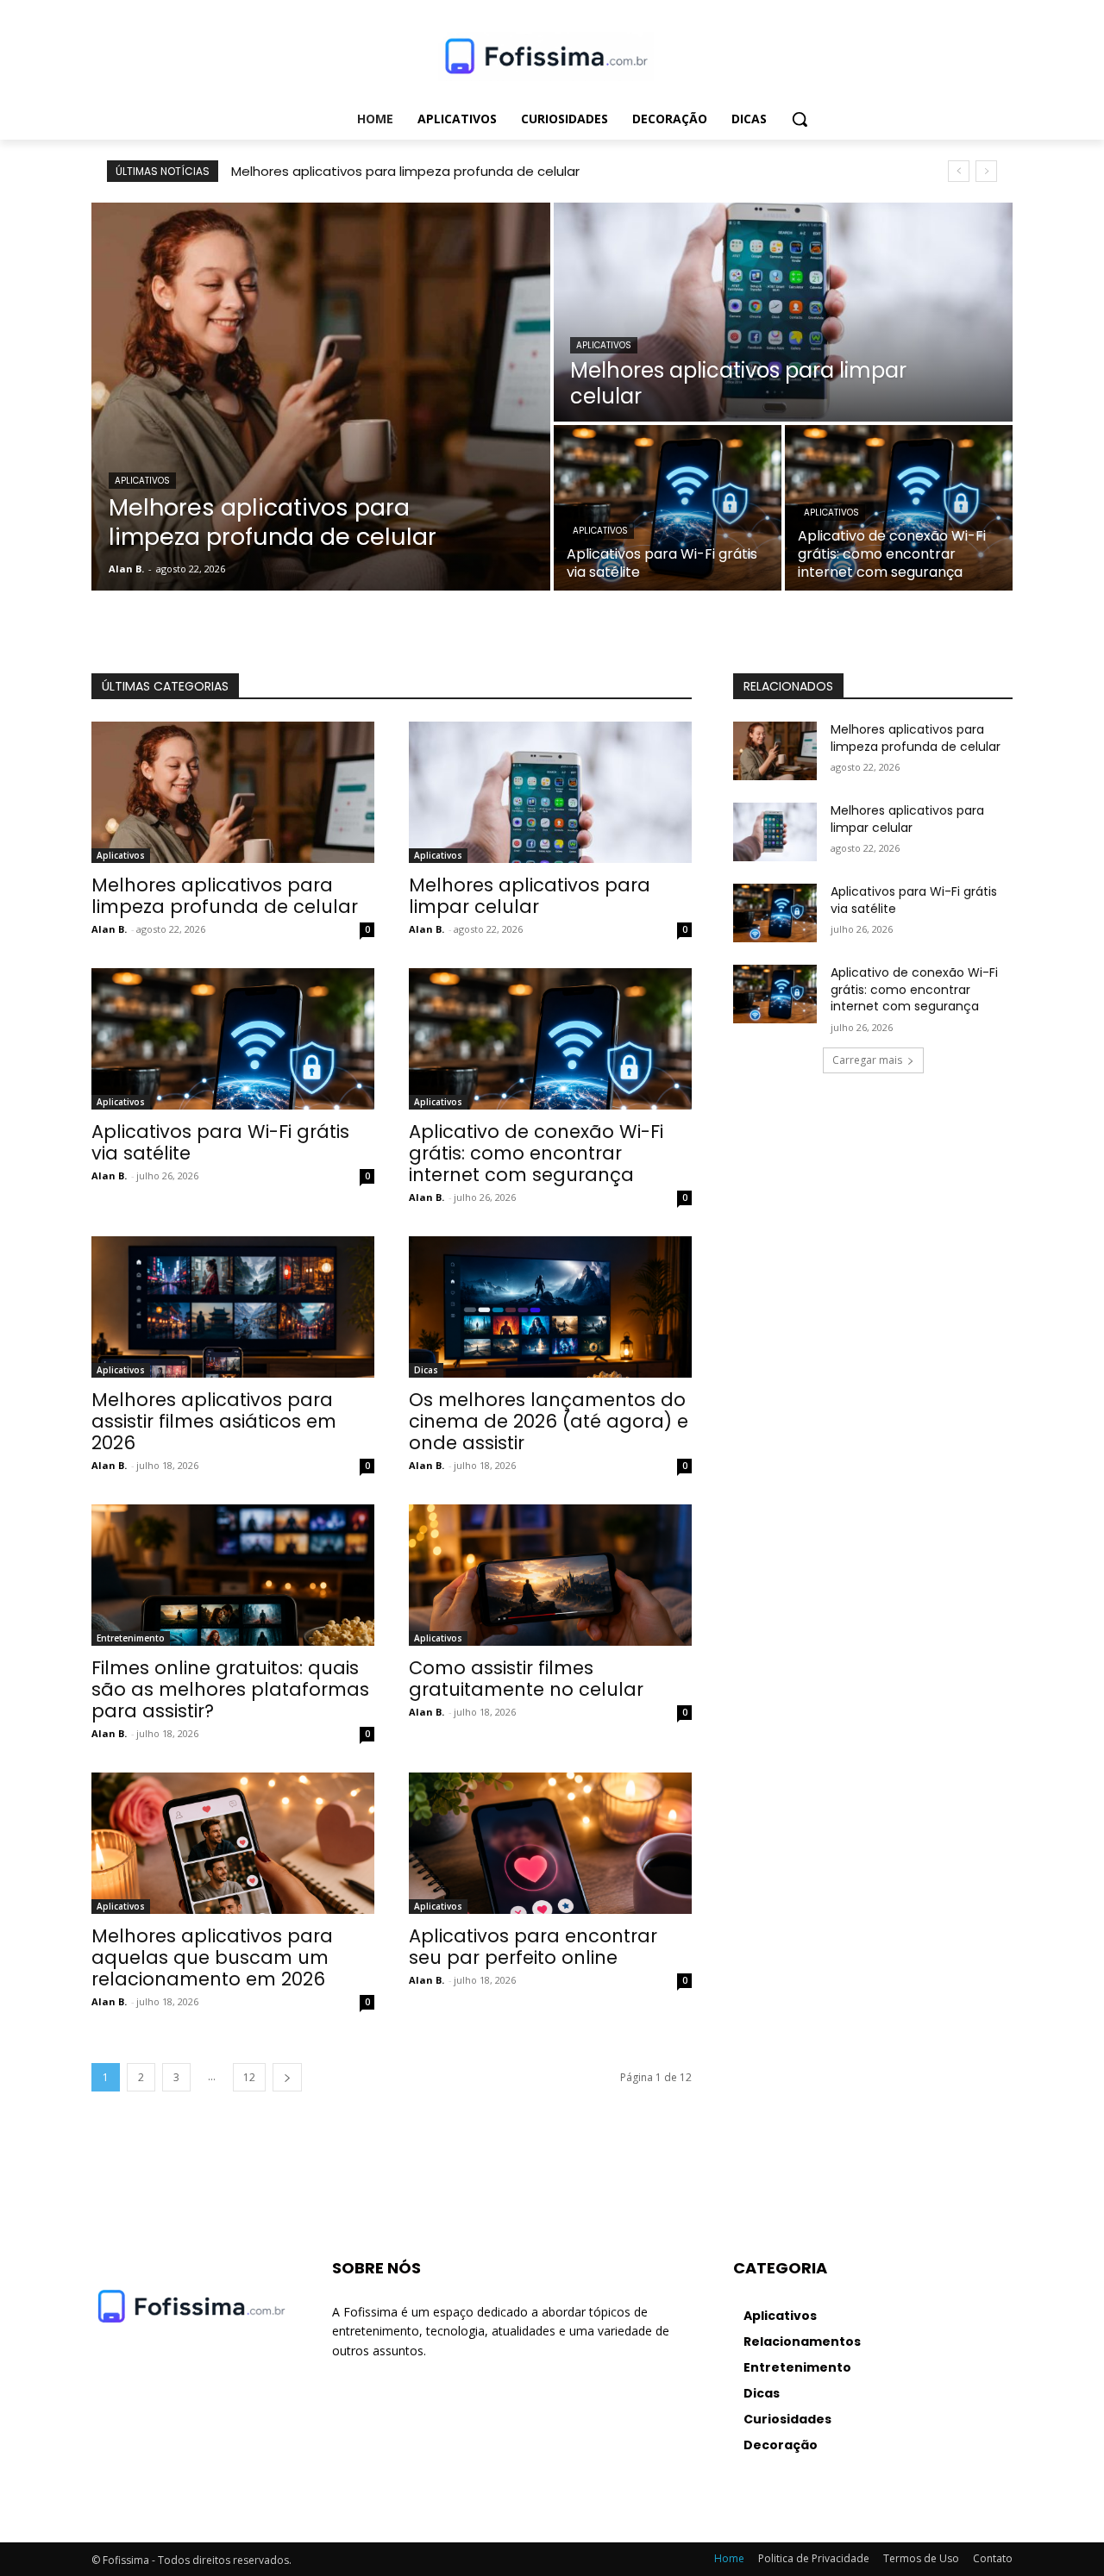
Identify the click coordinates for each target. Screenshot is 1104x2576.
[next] (986, 171)
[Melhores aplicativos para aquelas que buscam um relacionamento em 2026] (233, 1843)
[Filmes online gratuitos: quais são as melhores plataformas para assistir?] (233, 1575)
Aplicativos (142, 481)
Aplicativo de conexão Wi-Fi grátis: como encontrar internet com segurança (536, 1153)
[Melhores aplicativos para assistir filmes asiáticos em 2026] (233, 1307)
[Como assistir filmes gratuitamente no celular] (550, 1575)
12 (249, 2077)
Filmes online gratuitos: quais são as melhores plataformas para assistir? (230, 1689)
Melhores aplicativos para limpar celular (530, 896)
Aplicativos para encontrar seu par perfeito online (533, 1947)
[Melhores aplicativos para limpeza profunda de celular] (321, 397)
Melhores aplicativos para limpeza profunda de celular (405, 171)
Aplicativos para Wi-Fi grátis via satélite (220, 1142)
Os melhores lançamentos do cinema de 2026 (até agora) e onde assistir (549, 1421)
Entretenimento (131, 1638)
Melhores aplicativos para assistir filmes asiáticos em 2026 (214, 1421)
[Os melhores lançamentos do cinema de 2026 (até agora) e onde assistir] (550, 1307)
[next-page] (287, 2077)
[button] (800, 119)
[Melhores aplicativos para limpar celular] (783, 312)
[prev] (959, 171)
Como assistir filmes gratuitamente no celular (526, 1679)
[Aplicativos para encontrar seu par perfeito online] (550, 1843)
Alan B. (109, 929)
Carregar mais (867, 1060)
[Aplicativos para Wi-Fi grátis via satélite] (668, 508)
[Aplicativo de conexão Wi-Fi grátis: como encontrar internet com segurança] (899, 508)
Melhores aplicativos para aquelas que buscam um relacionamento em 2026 (212, 1957)
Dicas (426, 1370)
